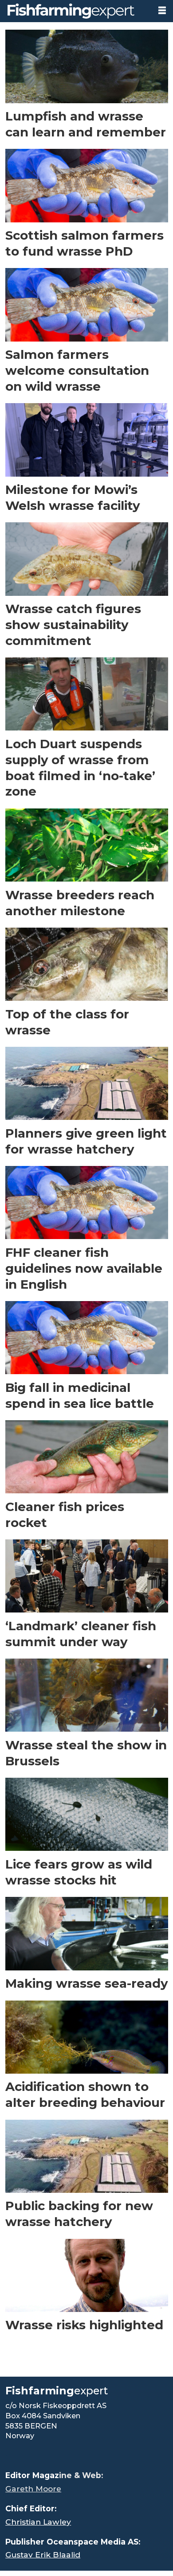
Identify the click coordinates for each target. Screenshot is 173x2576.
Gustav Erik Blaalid (43, 2555)
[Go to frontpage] (75, 11)
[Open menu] (162, 11)
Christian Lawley (38, 2522)
